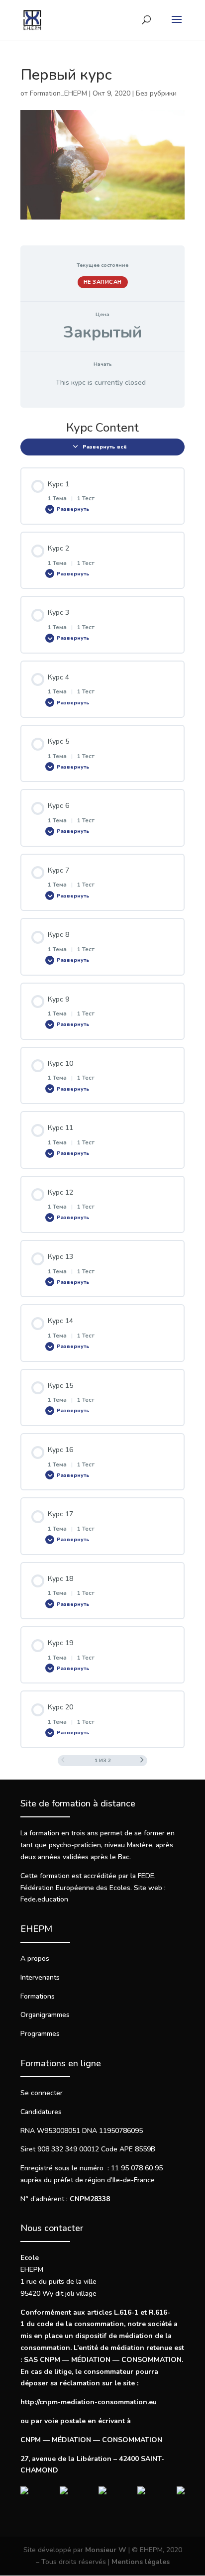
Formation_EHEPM (58, 93)
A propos (35, 1959)
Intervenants (40, 1977)
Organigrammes (45, 2015)
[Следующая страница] (142, 1761)
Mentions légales (141, 2562)
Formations (38, 1996)
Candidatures (41, 2112)
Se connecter (42, 2093)
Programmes (40, 2034)
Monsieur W (106, 2550)
